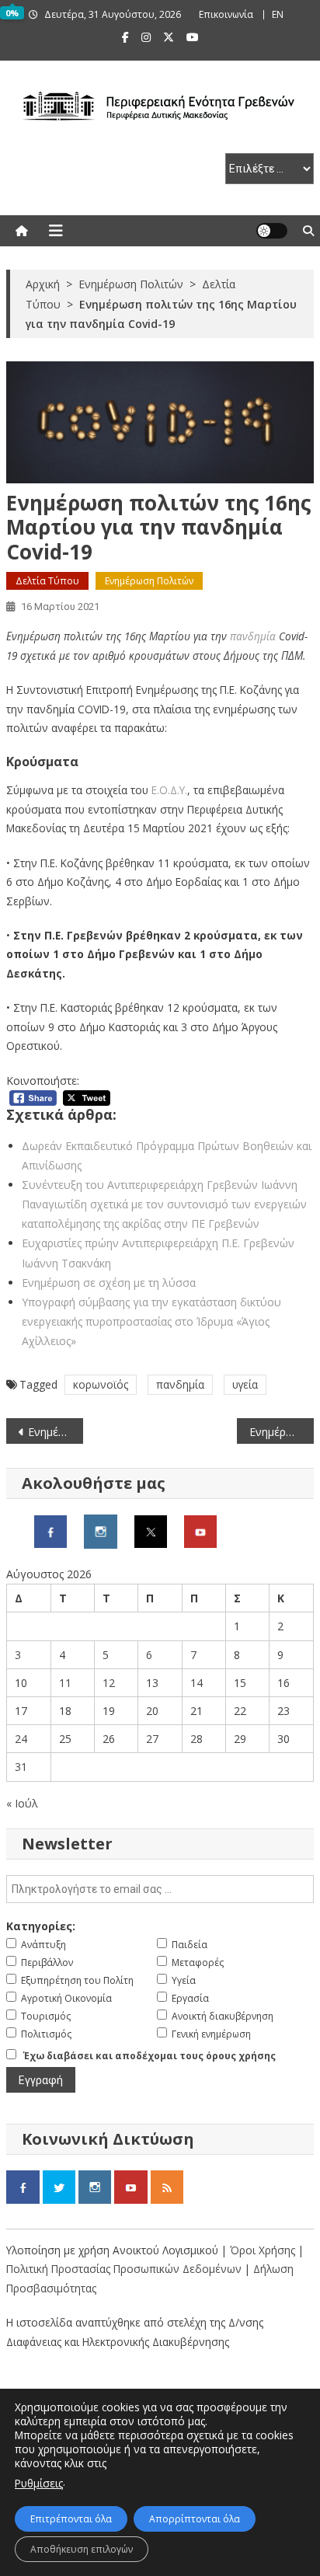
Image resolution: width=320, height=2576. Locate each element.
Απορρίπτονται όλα (195, 2519)
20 (152, 1711)
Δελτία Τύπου (47, 581)
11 (65, 1683)
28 (197, 1739)
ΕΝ (278, 14)
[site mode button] (272, 231)
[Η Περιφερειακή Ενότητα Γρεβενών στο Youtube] (200, 1530)
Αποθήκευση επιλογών (82, 2549)
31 (21, 1767)
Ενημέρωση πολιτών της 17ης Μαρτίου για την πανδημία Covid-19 (282, 1432)
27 (152, 1739)
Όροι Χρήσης (264, 2250)
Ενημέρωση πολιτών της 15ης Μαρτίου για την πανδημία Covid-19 (56, 1432)
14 (197, 1683)
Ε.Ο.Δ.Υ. (169, 790)
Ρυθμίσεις (39, 2483)
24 (21, 1739)
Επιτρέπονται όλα (71, 2519)
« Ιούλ (22, 1803)
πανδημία (253, 636)
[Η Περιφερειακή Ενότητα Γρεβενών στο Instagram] (101, 1530)
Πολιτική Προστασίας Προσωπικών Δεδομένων (124, 2269)
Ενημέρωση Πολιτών (149, 581)
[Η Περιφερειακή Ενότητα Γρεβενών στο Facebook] (50, 1530)
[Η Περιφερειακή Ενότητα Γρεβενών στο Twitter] (151, 1530)
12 (109, 1683)
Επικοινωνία (226, 14)
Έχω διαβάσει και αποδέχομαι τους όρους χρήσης (150, 2056)
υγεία (245, 1384)
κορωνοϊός (101, 1384)
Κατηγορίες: (41, 1926)
